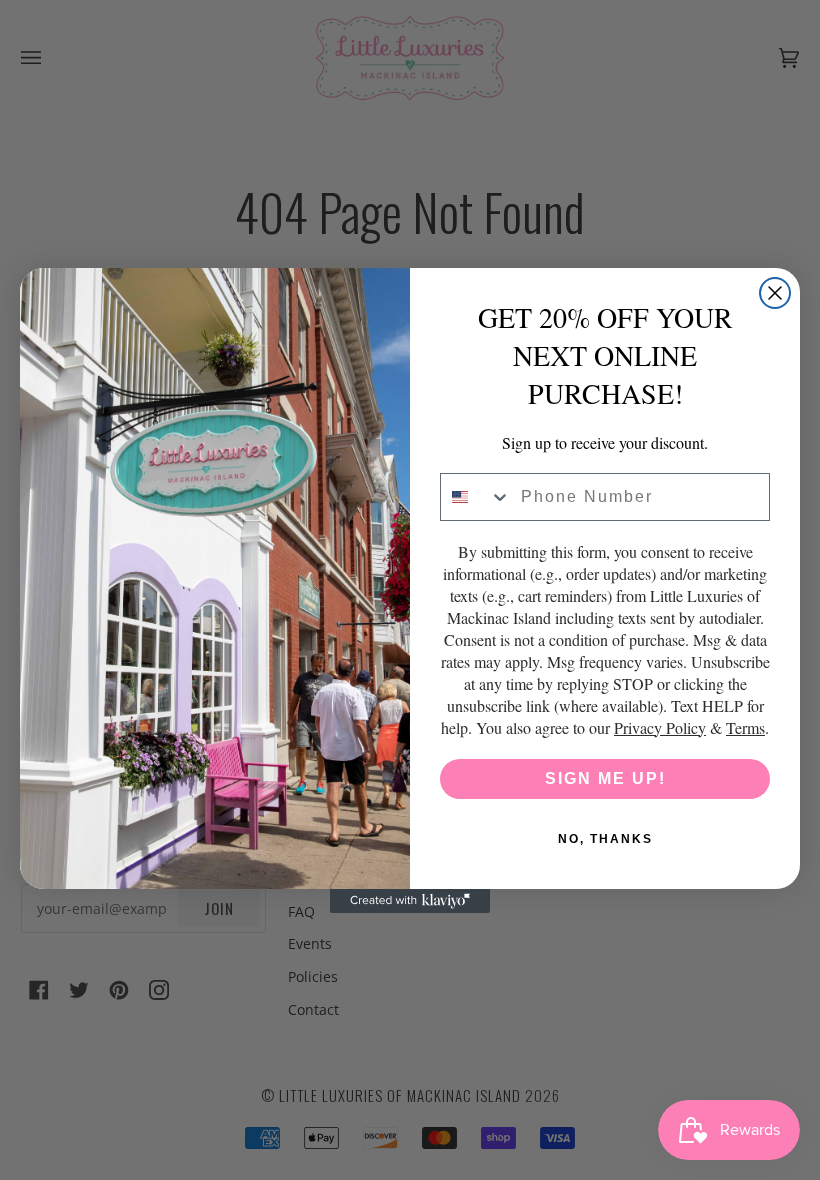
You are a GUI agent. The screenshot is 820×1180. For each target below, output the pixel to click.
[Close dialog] (775, 293)
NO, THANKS (605, 839)
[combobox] (476, 497)
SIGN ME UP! (605, 778)
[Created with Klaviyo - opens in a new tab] (410, 901)
